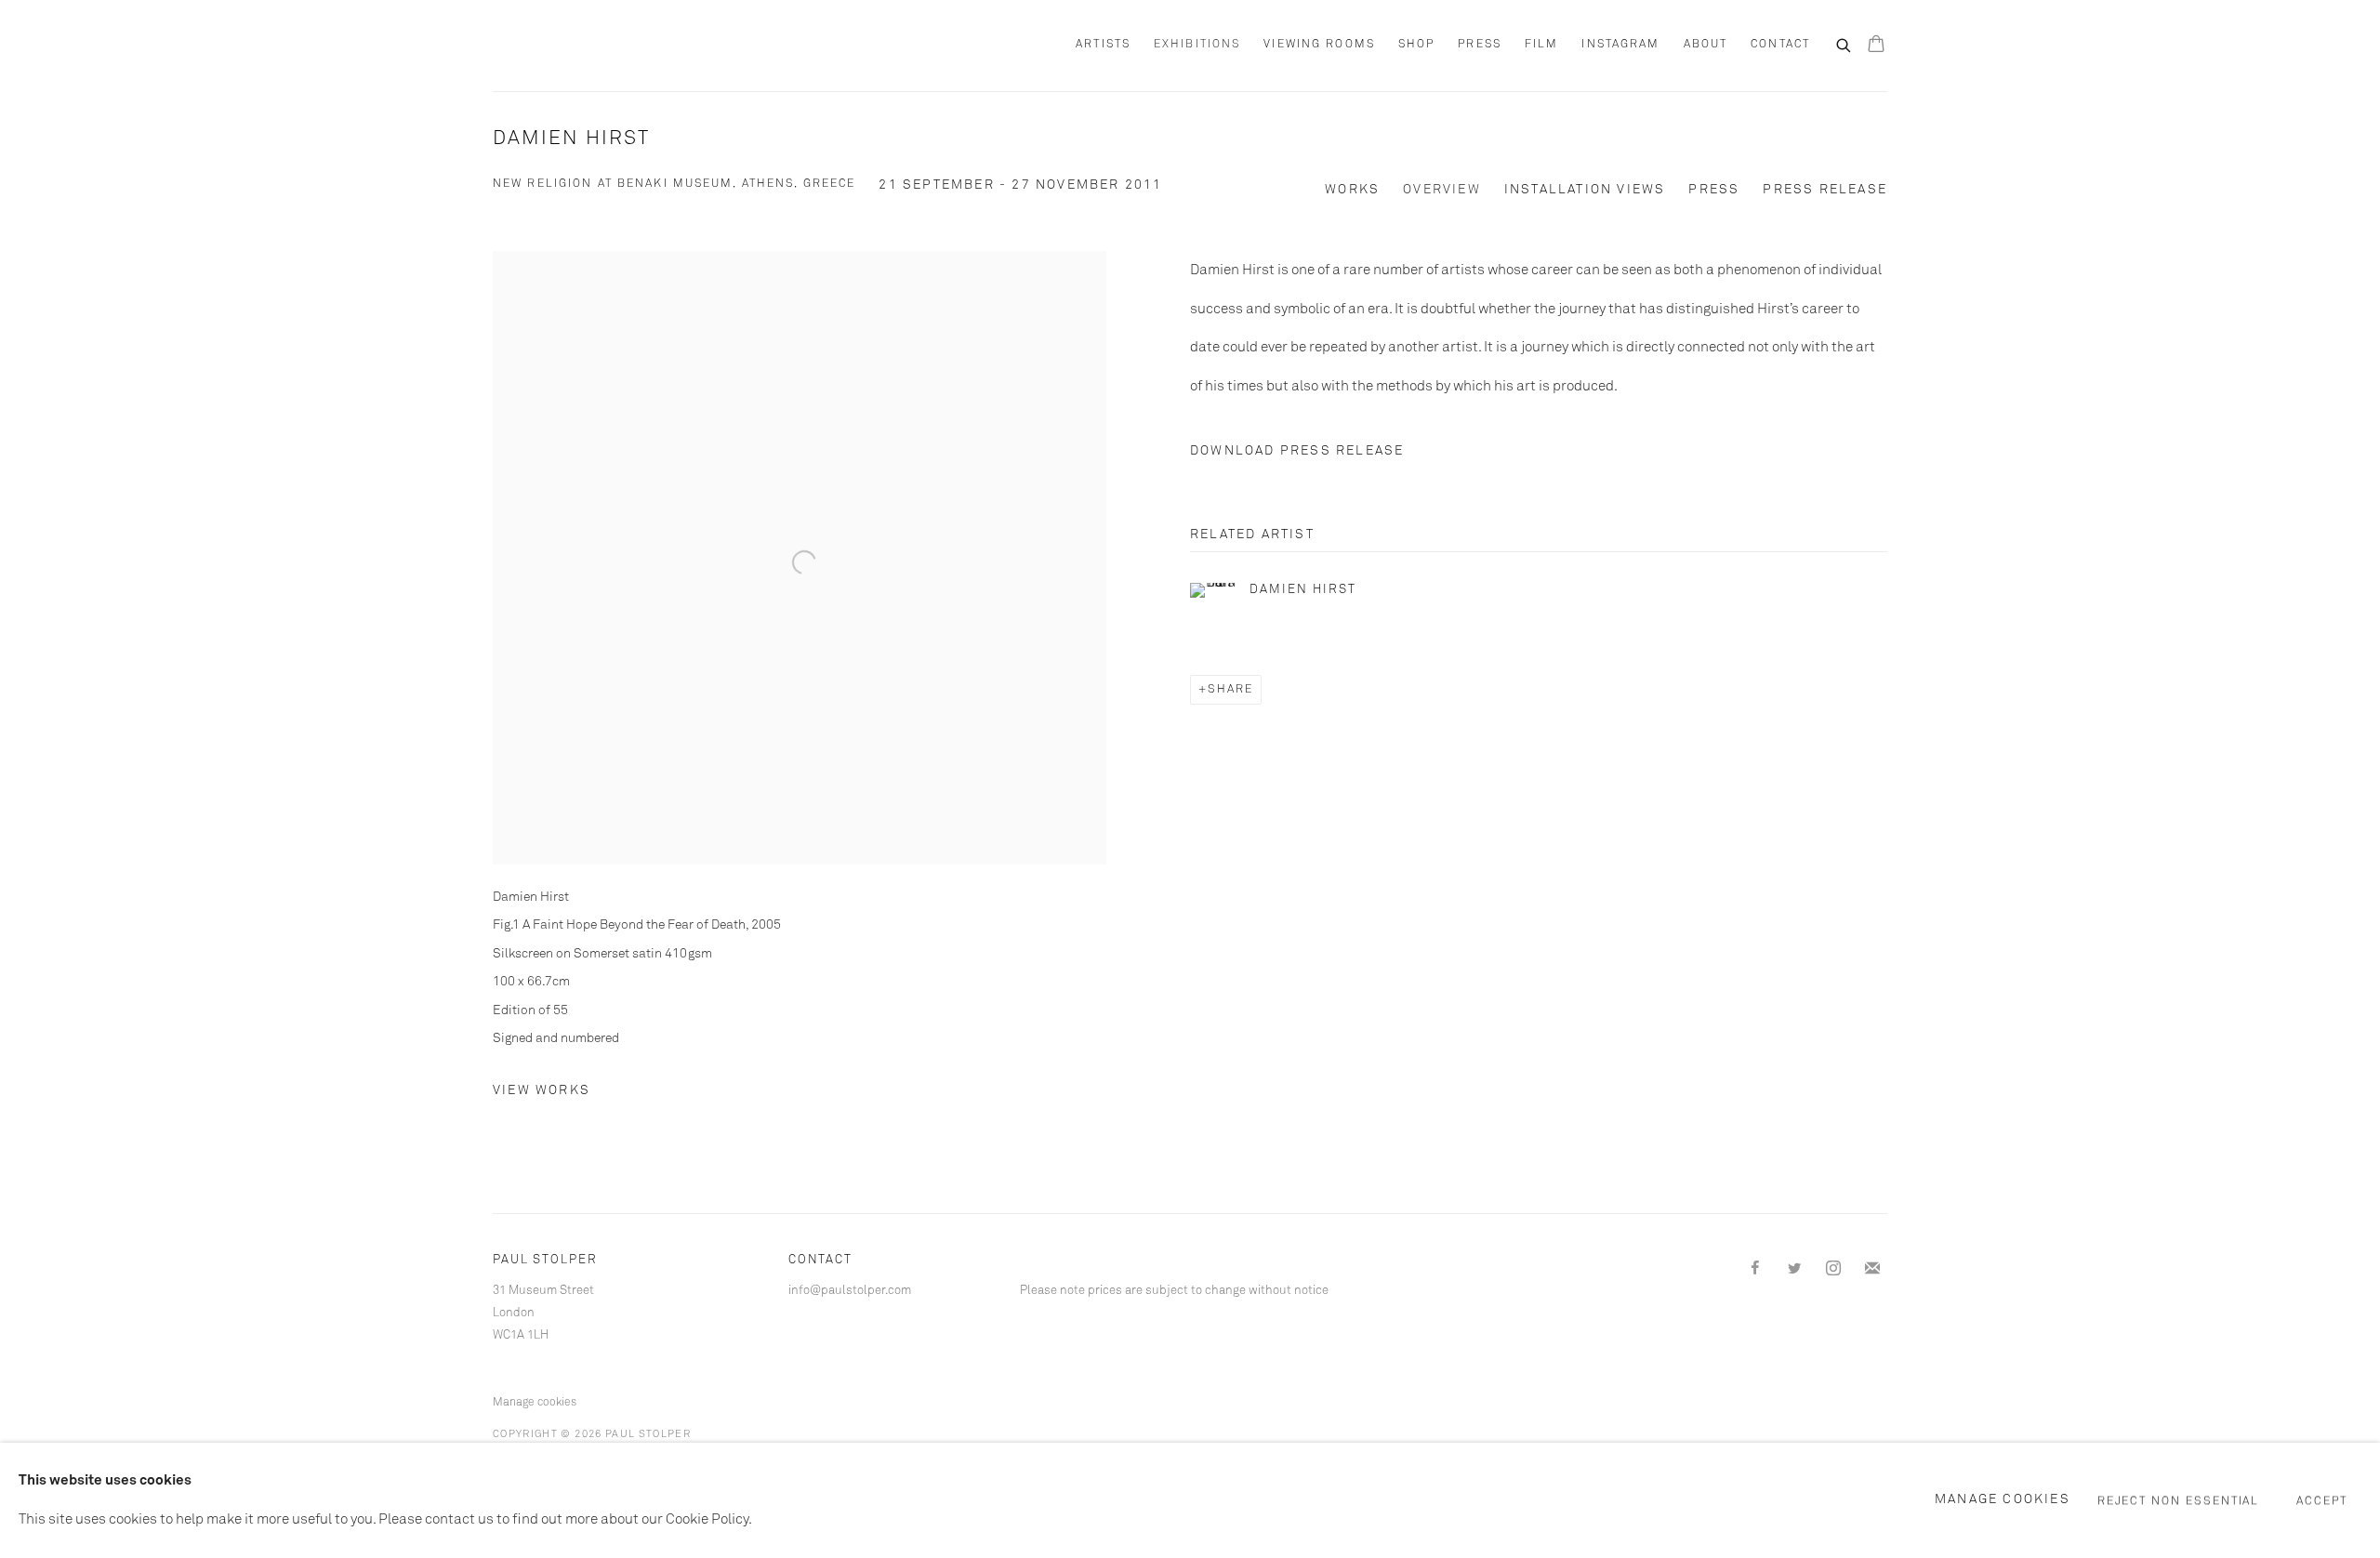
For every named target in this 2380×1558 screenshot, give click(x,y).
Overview (1442, 190)
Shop (1416, 45)
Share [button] (1230, 690)
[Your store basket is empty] (1876, 46)
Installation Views (1585, 190)
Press (1480, 45)
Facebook (1755, 1269)
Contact (1780, 45)
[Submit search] (1844, 44)
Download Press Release (1297, 451)
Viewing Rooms (1319, 45)
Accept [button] (2322, 1501)
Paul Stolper (595, 46)
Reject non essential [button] (2179, 1501)
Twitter (1794, 1269)
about (1706, 45)
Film (1541, 45)
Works (1352, 190)
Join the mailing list (1872, 1269)
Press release (1825, 190)
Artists (1103, 45)
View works (542, 1090)
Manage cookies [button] (535, 1403)
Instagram (1620, 45)
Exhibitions (1197, 45)
